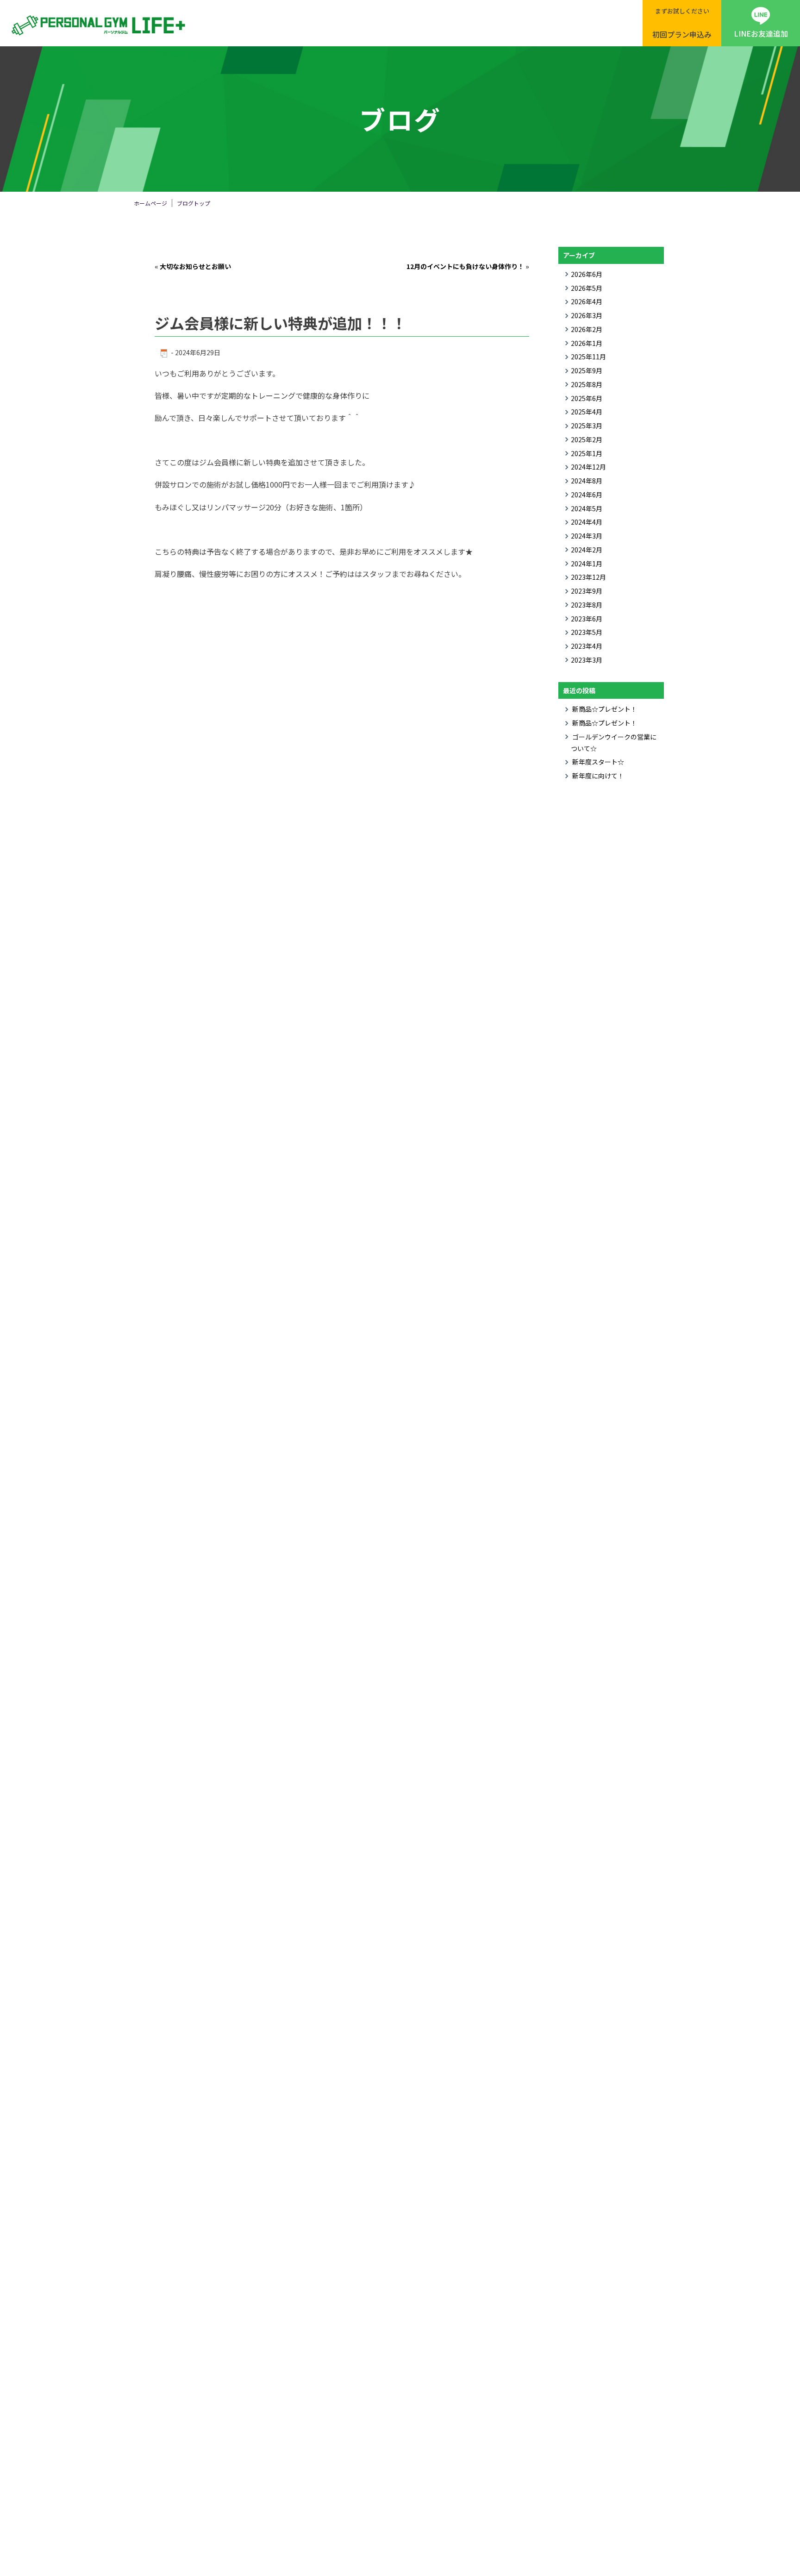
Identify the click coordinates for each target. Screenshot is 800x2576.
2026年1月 (587, 343)
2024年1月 (587, 564)
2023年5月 (587, 632)
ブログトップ (194, 203)
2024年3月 (587, 536)
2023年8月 (587, 605)
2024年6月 (587, 495)
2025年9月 (587, 370)
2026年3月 (587, 315)
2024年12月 (588, 467)
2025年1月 (587, 453)
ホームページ (150, 203)
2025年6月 (587, 398)
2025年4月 (587, 412)
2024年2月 (587, 550)
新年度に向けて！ (598, 776)
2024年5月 (587, 508)
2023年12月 (588, 577)
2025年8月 (587, 384)
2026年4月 (587, 301)
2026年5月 (587, 288)
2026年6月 (587, 274)
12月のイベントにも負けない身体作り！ (465, 266)
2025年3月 (587, 426)
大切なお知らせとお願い (195, 266)
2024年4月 (587, 522)
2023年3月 (587, 660)
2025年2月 (587, 439)
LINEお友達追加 (761, 33)
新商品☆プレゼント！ (605, 709)
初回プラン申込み (682, 23)
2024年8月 (587, 481)
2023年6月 (587, 619)
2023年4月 (587, 646)
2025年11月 (588, 357)
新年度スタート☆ (598, 762)
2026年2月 (587, 329)
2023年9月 (587, 591)
